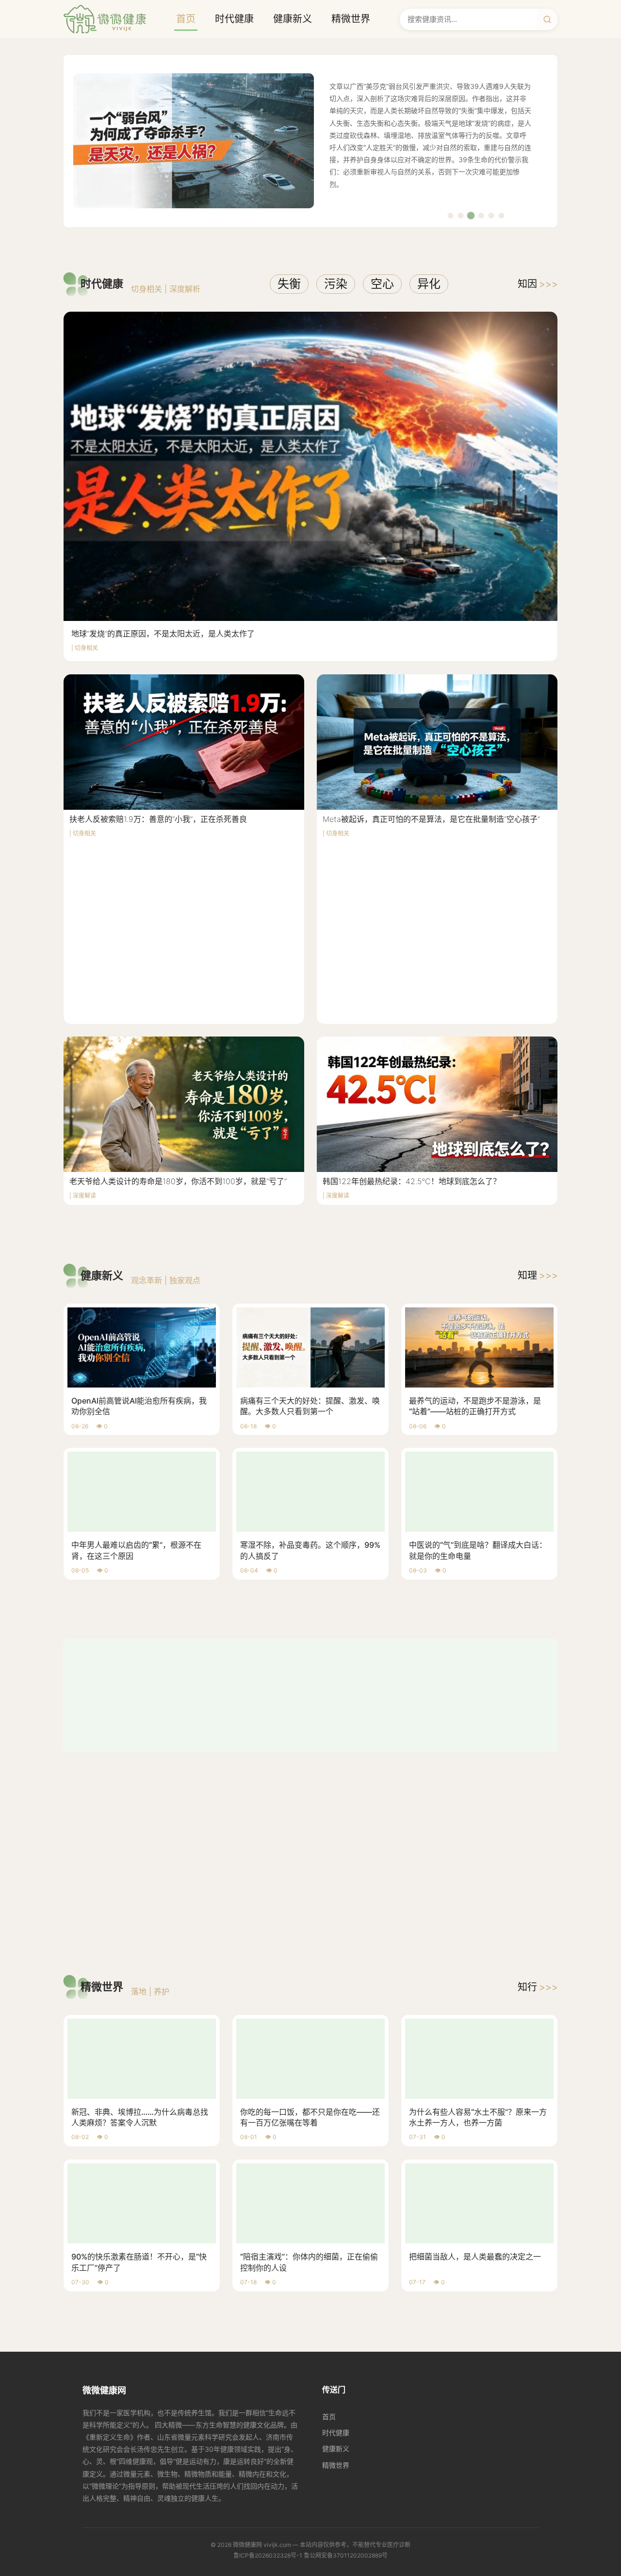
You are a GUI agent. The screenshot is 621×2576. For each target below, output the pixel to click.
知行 (538, 1783)
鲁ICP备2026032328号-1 (268, 2351)
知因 (538, 284)
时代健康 (234, 19)
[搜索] (547, 19)
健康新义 (293, 19)
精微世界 (351, 19)
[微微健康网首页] (105, 19)
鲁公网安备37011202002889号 (346, 2351)
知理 (538, 1275)
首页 (186, 19)
